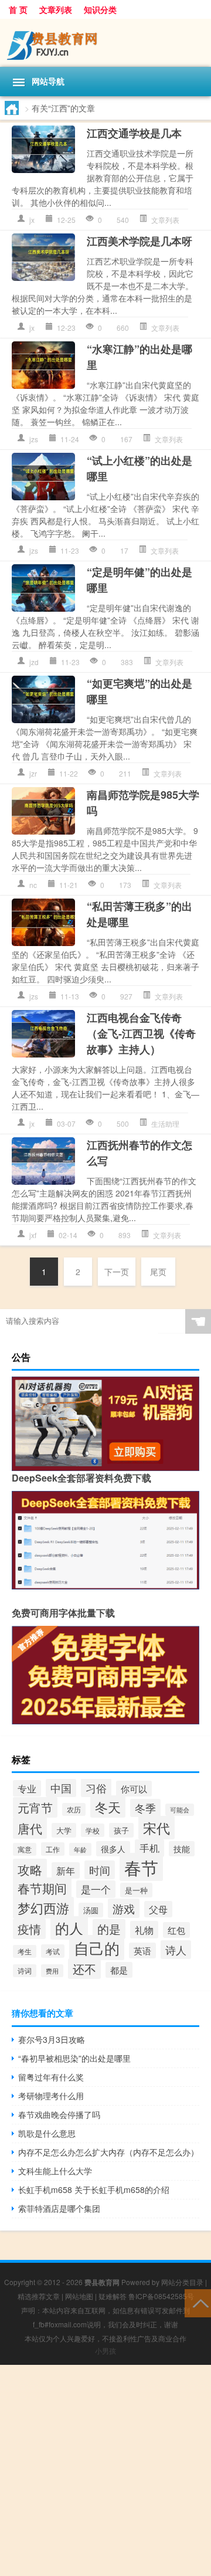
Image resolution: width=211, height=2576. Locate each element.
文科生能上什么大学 (55, 2171)
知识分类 (100, 9)
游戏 (124, 1908)
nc (33, 885)
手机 (149, 1848)
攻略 (30, 1869)
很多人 (113, 1849)
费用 (52, 1971)
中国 (61, 1788)
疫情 (29, 1929)
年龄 (80, 1849)
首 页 (18, 9)
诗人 (176, 1950)
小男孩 (105, 2350)
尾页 (158, 1272)
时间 (100, 1870)
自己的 (97, 1948)
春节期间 (42, 1888)
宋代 (156, 1828)
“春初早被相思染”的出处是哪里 (74, 2058)
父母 (158, 1909)
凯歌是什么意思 (47, 2133)
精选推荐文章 (39, 2296)
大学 (64, 1830)
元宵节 (35, 1807)
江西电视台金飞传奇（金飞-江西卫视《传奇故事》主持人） (141, 1033)
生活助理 (165, 1123)
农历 (74, 1809)
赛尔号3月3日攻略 (52, 2039)
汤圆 (91, 1910)
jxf (33, 1235)
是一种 (136, 1890)
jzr (33, 773)
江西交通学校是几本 (134, 133)
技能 (182, 1849)
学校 (93, 1830)
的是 (109, 1929)
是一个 (96, 1889)
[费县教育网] (105, 43)
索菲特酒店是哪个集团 (59, 2208)
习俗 (96, 1788)
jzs (34, 439)
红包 (176, 1930)
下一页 (117, 1272)
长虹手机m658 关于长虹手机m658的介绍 (94, 2189)
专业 (27, 1788)
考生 (25, 1951)
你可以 (134, 1789)
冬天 (108, 1806)
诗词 (25, 1971)
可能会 (180, 1810)
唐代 (30, 1828)
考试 (53, 1951)
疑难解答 (113, 2296)
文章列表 (56, 9)
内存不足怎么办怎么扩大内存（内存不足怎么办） (108, 2152)
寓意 (25, 1849)
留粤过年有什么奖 (51, 2077)
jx (32, 220)
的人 (69, 1928)
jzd (34, 662)
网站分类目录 (182, 2282)
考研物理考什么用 (51, 2096)
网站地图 (79, 2296)
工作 (53, 1849)
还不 (84, 1969)
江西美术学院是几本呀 (139, 241)
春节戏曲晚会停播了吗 (59, 2114)
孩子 (121, 1830)
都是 (119, 1970)
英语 (142, 1950)
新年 (66, 1870)
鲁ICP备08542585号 (161, 2296)
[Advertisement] (105, 2470)
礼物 (144, 1930)
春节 (141, 1867)
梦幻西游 (43, 1908)
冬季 (145, 1808)
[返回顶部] (198, 2302)
